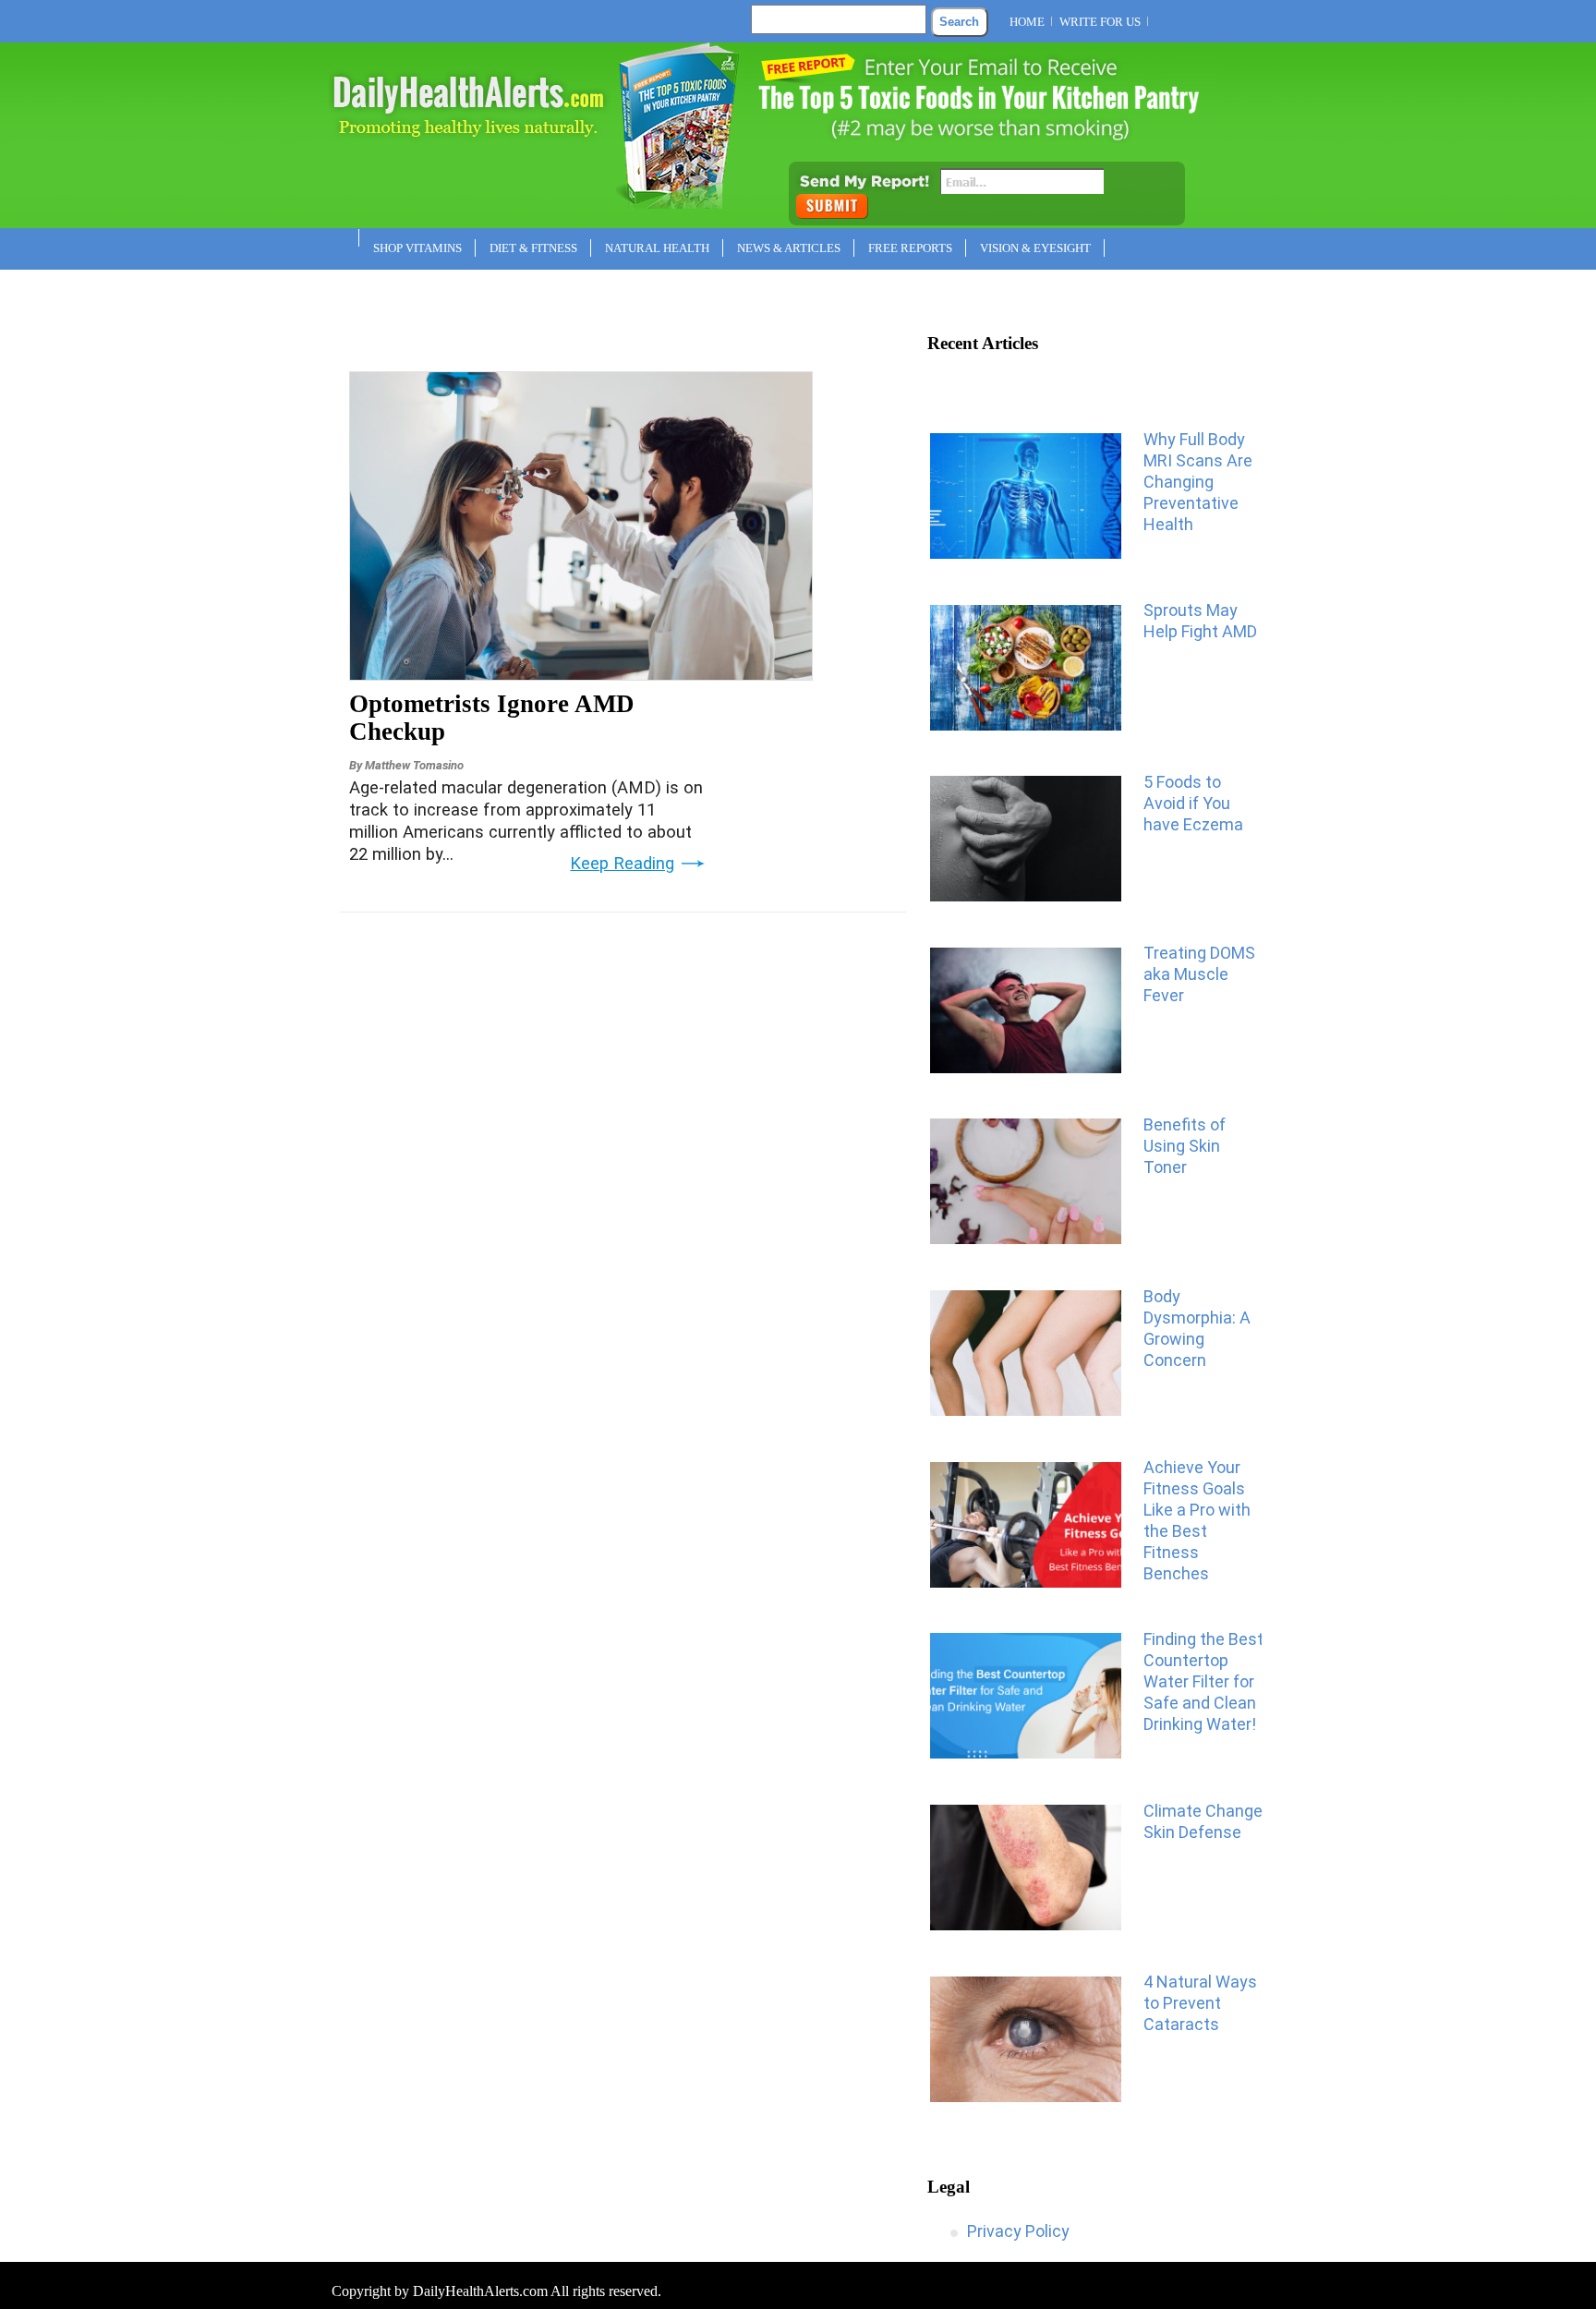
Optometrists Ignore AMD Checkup (492, 718)
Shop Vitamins (417, 248)
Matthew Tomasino (414, 765)
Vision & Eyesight (1035, 248)
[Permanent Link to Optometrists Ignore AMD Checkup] (581, 674)
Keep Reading (622, 864)
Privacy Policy (1018, 2231)
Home (1027, 22)
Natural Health (657, 248)
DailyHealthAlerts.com (480, 2291)
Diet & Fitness (533, 248)
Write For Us (1100, 22)
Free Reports (910, 248)
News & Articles (789, 248)
